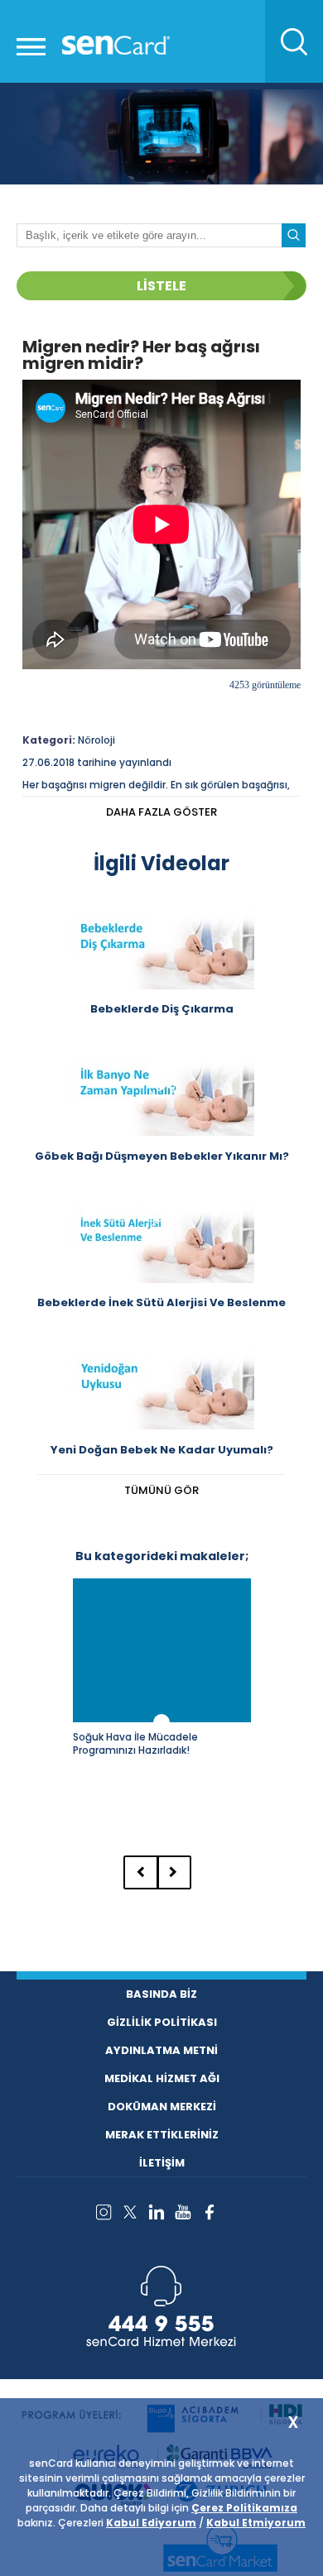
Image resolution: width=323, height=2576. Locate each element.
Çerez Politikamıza (244, 2508)
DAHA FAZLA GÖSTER (161, 812)
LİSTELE (161, 286)
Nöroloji (96, 740)
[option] (162, 1699)
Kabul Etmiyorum (256, 2523)
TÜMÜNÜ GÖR (161, 1490)
